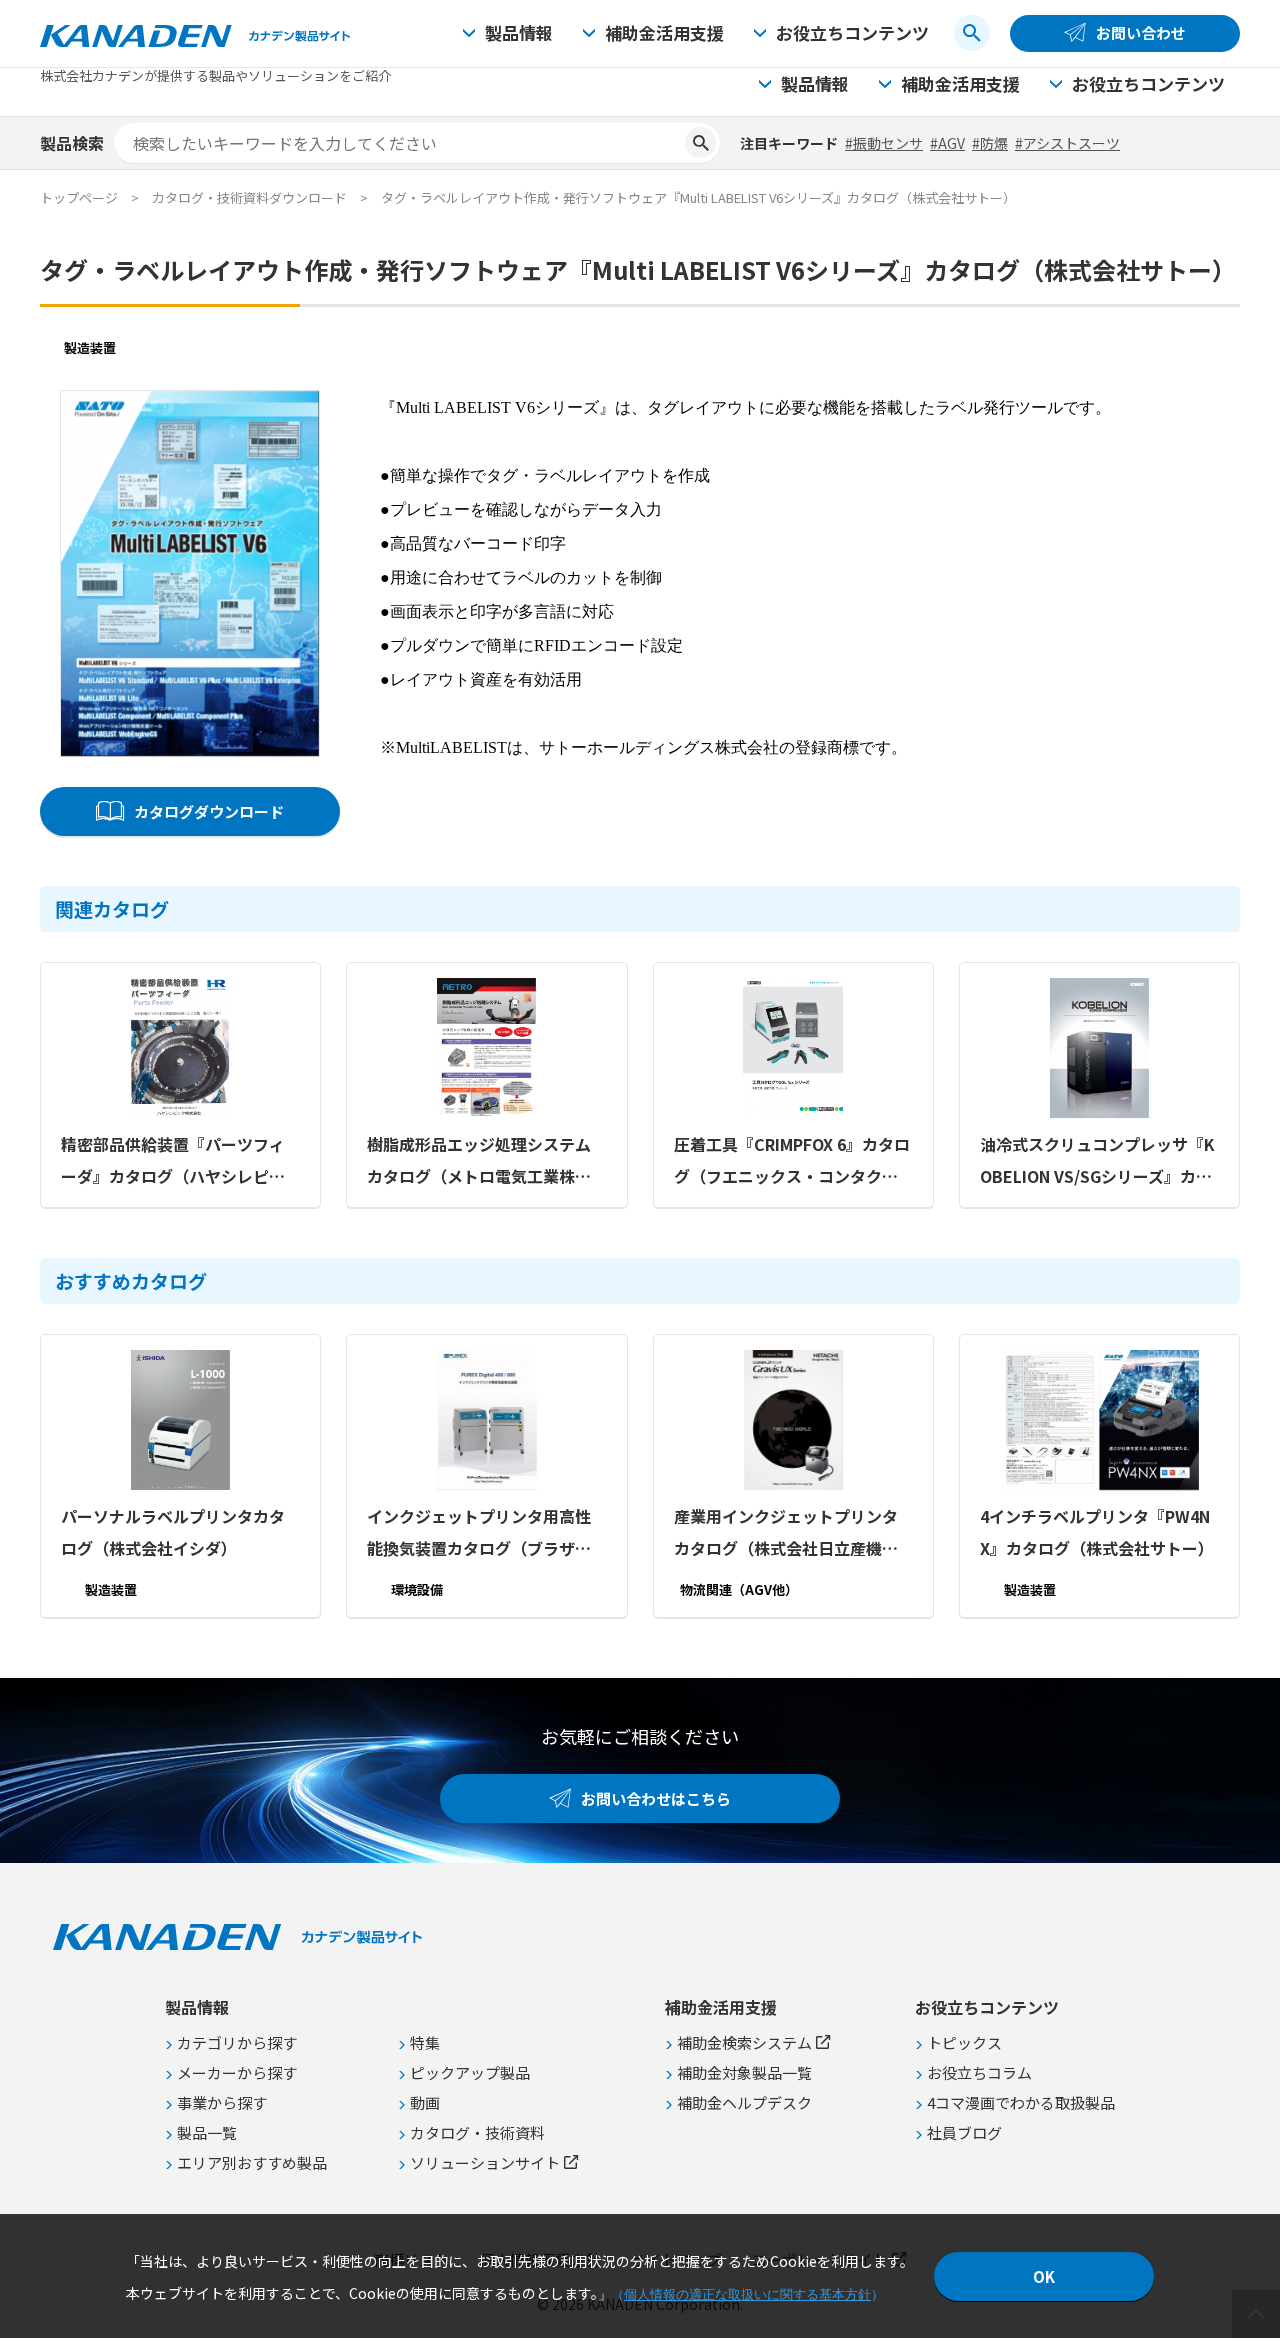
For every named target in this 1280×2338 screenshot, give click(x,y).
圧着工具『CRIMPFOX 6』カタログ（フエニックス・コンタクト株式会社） (792, 1162)
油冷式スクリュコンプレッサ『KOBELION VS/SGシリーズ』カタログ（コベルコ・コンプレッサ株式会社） (1097, 1162)
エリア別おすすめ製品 (252, 2162)
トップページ (79, 197)
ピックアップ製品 (470, 2072)
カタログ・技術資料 (477, 2132)
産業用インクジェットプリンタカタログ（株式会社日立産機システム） (786, 1534)
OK (1044, 2276)
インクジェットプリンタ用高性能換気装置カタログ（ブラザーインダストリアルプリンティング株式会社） (486, 1534)
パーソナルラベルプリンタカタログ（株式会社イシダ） (173, 1532)
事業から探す (222, 2102)
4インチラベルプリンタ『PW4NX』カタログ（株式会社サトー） (1097, 1532)
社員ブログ (964, 2132)
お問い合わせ (1141, 32)
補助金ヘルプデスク (744, 2102)
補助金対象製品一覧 (744, 2072)
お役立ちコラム (979, 2072)
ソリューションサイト (485, 2162)
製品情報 (519, 32)
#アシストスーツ (1067, 143)
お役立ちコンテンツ (852, 32)
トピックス (964, 2042)
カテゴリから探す (237, 2042)
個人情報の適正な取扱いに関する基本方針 (747, 2294)
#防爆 (990, 143)
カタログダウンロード (209, 811)
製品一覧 (207, 2132)
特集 (425, 2042)
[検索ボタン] (972, 33)
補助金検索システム (744, 2042)
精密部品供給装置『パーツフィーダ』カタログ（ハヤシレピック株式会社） (173, 1162)
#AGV (947, 143)
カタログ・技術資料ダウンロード (249, 197)
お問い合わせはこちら (656, 1798)
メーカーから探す (237, 2072)
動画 (425, 2102)
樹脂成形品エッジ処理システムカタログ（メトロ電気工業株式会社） (479, 1162)
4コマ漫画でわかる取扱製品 (1021, 2102)
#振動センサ (884, 143)
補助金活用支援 (664, 32)
